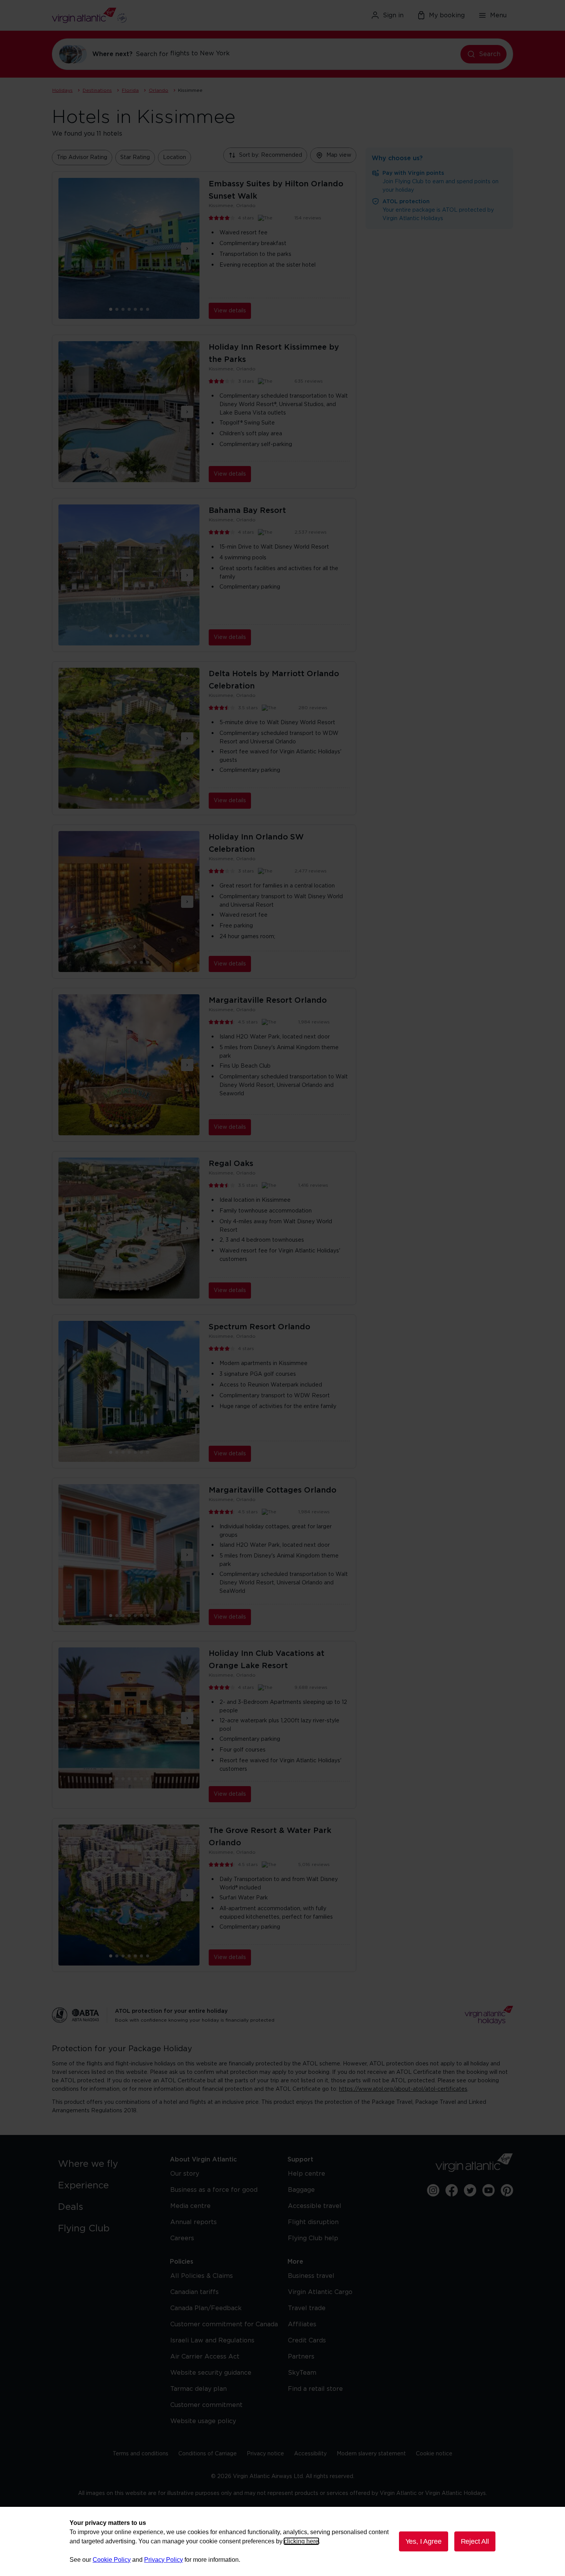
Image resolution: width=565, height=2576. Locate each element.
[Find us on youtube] (489, 2190)
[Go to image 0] (111, 309)
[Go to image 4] (135, 309)
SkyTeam (302, 2373)
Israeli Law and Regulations (212, 2340)
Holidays (62, 90)
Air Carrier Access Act (205, 2357)
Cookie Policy (112, 2560)
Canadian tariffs (194, 2292)
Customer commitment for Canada (224, 2324)
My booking (447, 15)
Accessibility (310, 2454)
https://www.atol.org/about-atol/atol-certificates (403, 2089)
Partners (301, 2357)
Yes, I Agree (424, 2541)
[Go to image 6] (148, 309)
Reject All (475, 2541)
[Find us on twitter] (470, 2190)
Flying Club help (313, 2238)
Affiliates (302, 2324)
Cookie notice (434, 2454)
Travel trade (307, 2308)
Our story (185, 2174)
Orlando (159, 90)
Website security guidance (211, 2373)
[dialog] (282, 2541)
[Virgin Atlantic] (127, 15)
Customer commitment (206, 2405)
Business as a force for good (214, 2190)
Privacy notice (265, 2454)
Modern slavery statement (371, 2454)
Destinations (97, 90)
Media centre (190, 2206)
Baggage (301, 2190)
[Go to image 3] (129, 309)
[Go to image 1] (117, 309)
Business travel (311, 2276)
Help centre (307, 2174)
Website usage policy (203, 2421)
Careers (182, 2238)
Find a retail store (315, 2389)
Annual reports (194, 2222)
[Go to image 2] (123, 309)
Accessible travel (315, 2206)
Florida (130, 90)
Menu (498, 15)
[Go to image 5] (141, 309)
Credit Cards (307, 2340)
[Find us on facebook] (452, 2190)
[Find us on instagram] (433, 2190)
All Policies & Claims (202, 2276)
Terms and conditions (140, 2454)
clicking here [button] (301, 2541)
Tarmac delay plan (199, 2389)
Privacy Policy (164, 2560)
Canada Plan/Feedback (206, 2308)
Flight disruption (313, 2222)
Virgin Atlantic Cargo (320, 2292)
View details (230, 311)
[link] (106, 2164)
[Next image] (187, 249)
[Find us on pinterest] (507, 2190)
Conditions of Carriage (208, 2454)
